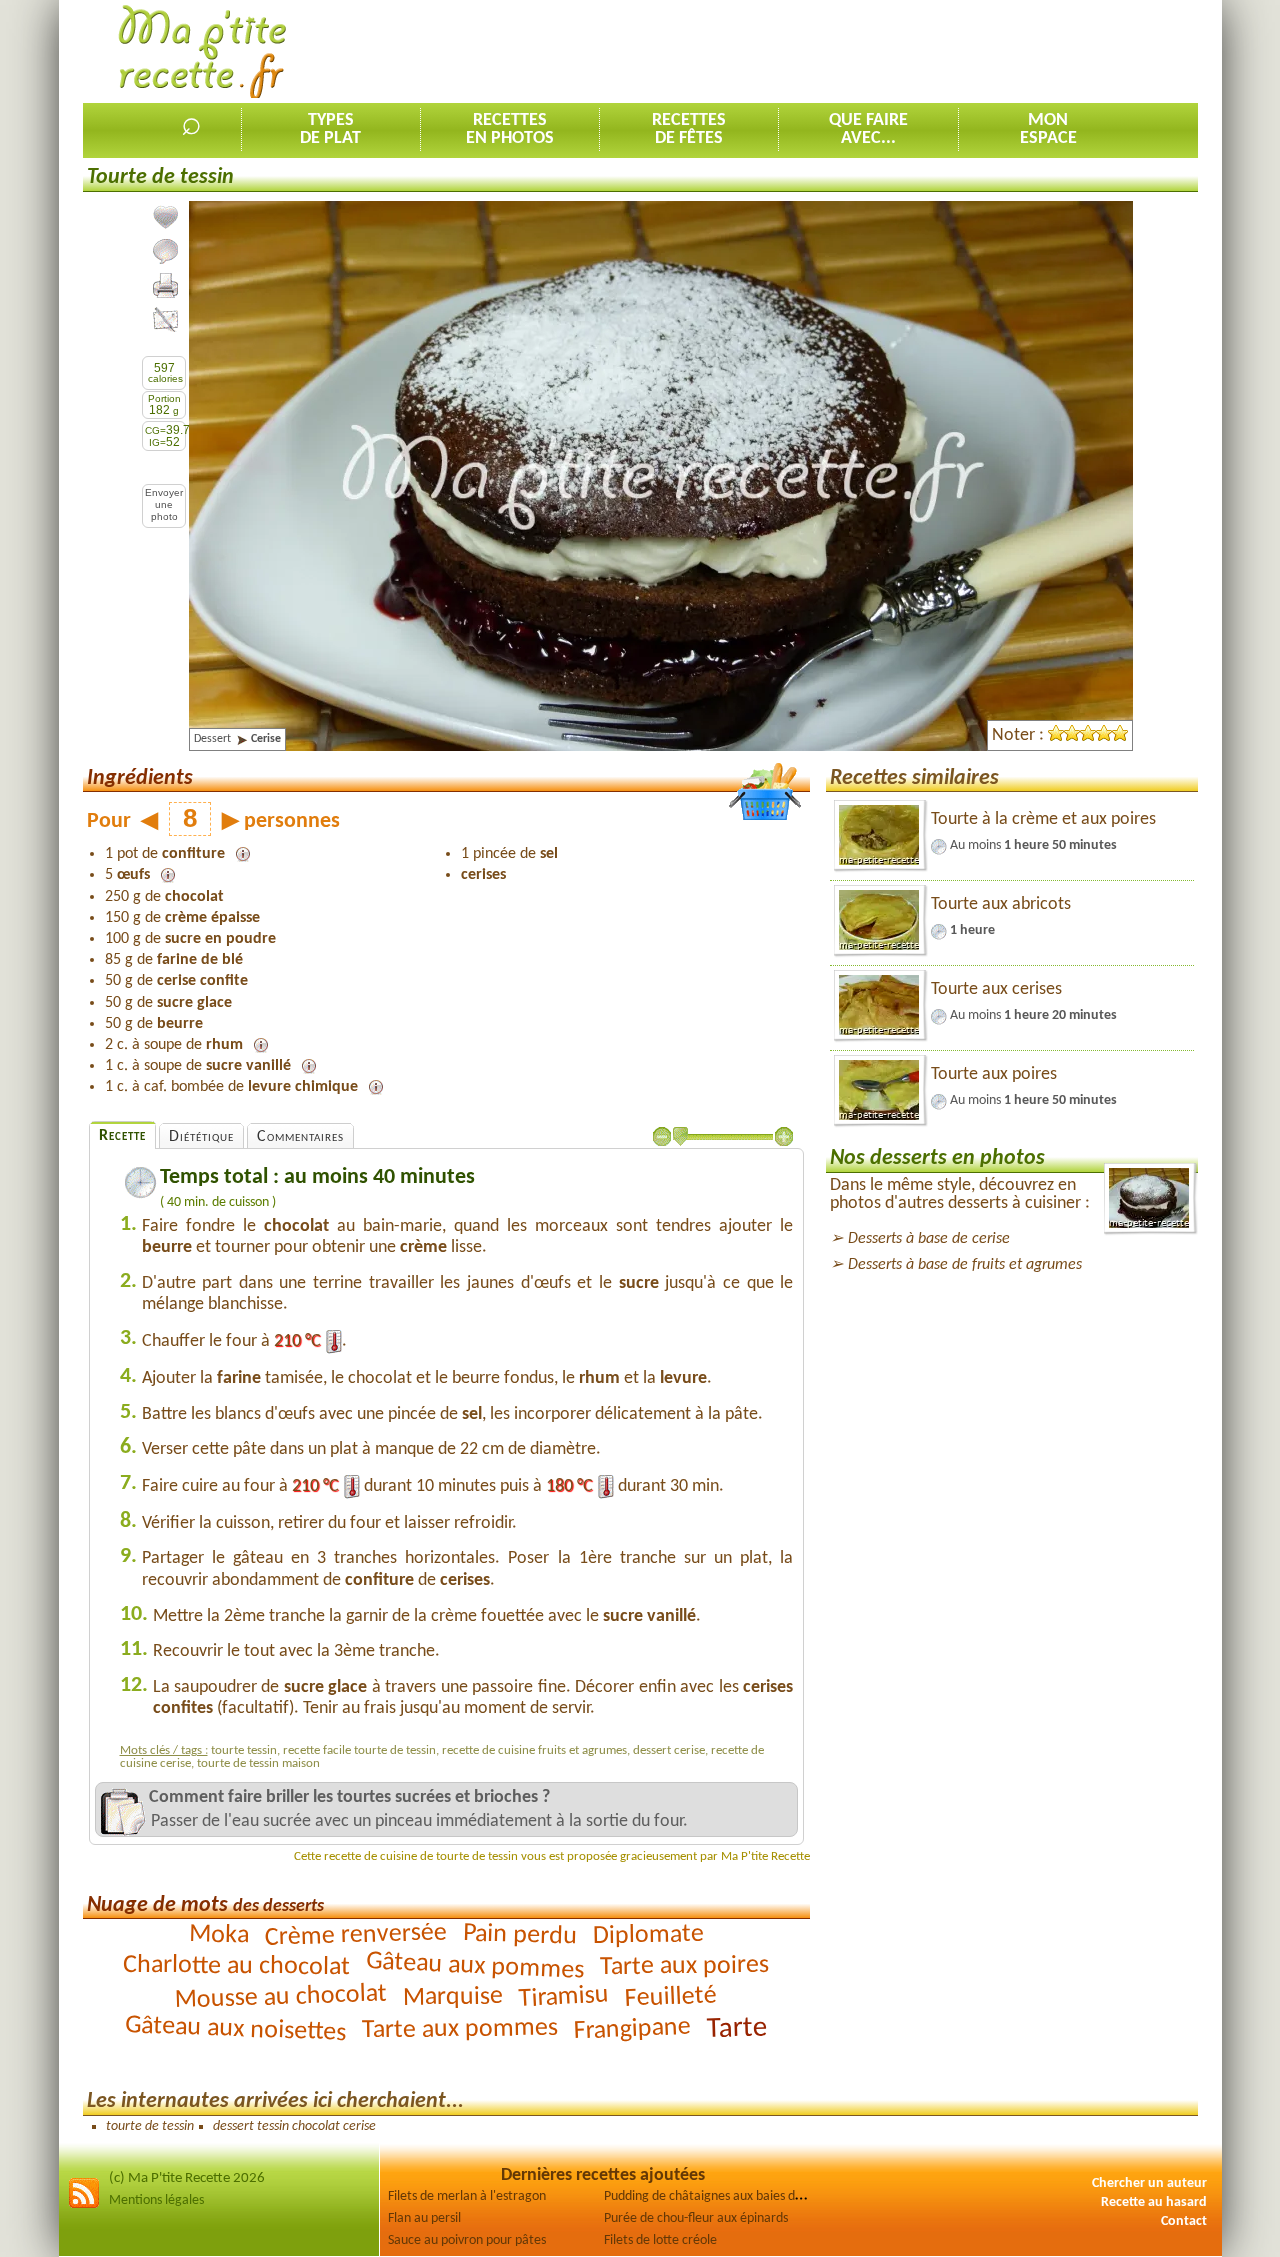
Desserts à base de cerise (929, 1239)
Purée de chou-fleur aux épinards (696, 2218)
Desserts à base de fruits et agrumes (965, 1265)
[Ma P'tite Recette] (202, 52)
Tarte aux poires (684, 1966)
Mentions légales (156, 2200)
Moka (219, 1935)
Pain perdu (520, 1936)
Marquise (453, 1997)
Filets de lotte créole (660, 2240)
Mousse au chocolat (281, 1998)
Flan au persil (424, 2218)
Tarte (737, 2028)
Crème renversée (355, 1935)
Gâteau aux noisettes (236, 2029)
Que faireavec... (868, 129)
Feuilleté (671, 1997)
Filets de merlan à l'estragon (467, 2196)
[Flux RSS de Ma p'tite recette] (84, 2205)
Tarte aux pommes (460, 2030)
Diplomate (648, 1935)
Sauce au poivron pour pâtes (467, 2240)
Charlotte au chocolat (236, 1966)
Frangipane (633, 2030)
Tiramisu (564, 1998)
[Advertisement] (834, 51)
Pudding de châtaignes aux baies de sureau (723, 2196)
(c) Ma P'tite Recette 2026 (187, 2178)
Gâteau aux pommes (475, 1966)
